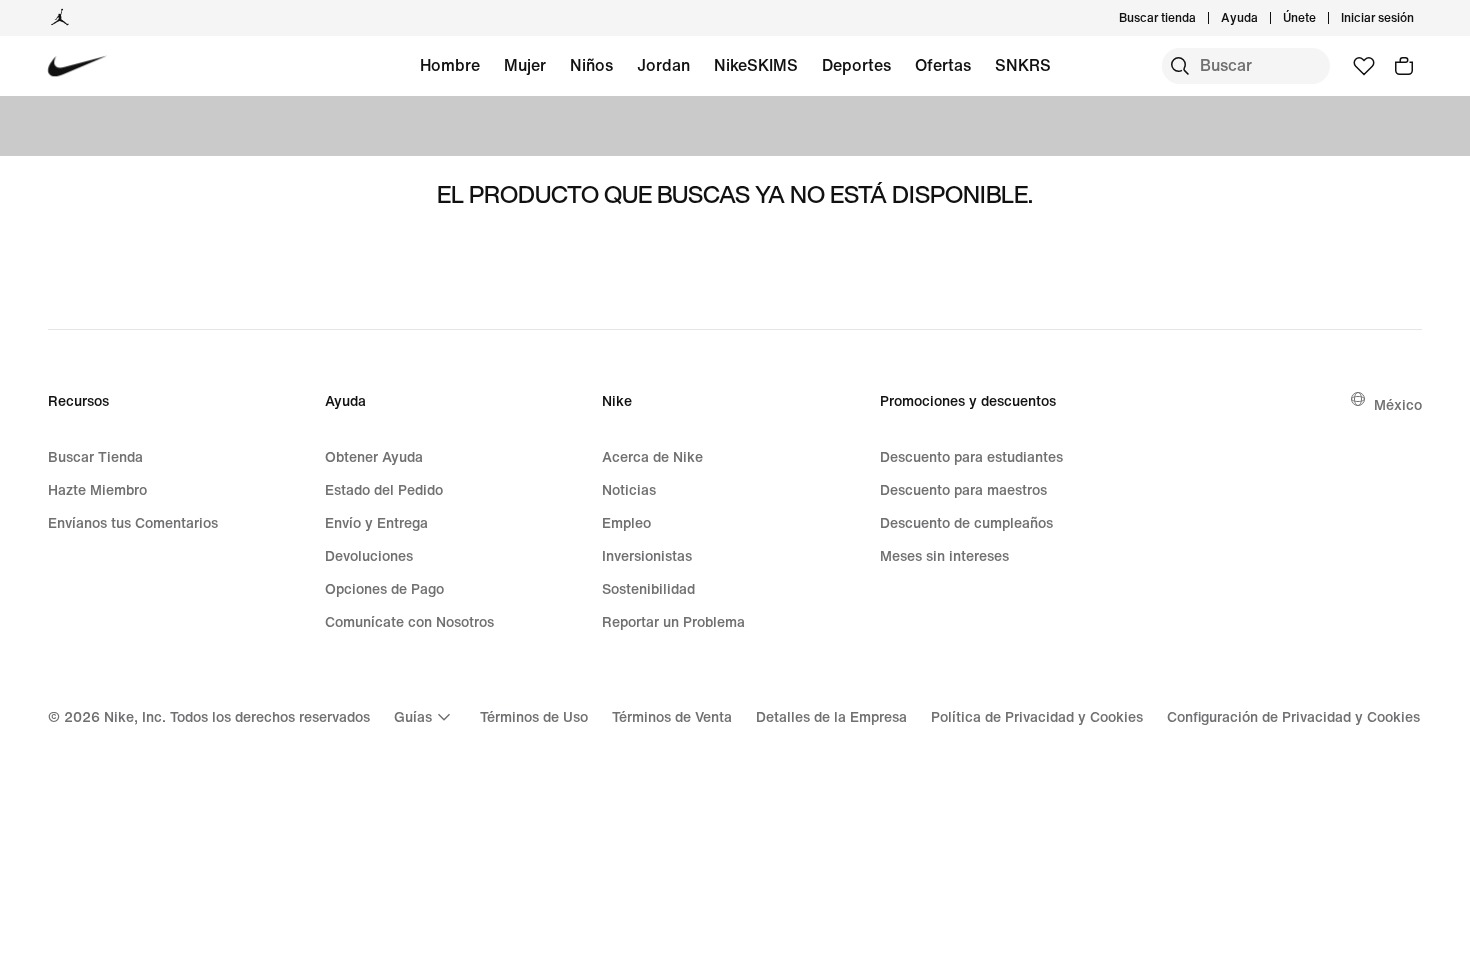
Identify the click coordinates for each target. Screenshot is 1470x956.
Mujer (525, 65)
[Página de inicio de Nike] (77, 66)
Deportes (856, 65)
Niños (591, 65)
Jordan (663, 65)
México (1398, 404)
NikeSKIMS (756, 65)
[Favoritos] (1364, 66)
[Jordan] (60, 18)
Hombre (450, 65)
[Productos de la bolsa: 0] (1404, 66)
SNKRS (1023, 65)
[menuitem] (1264, 18)
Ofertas (943, 65)
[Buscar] (1180, 66)
